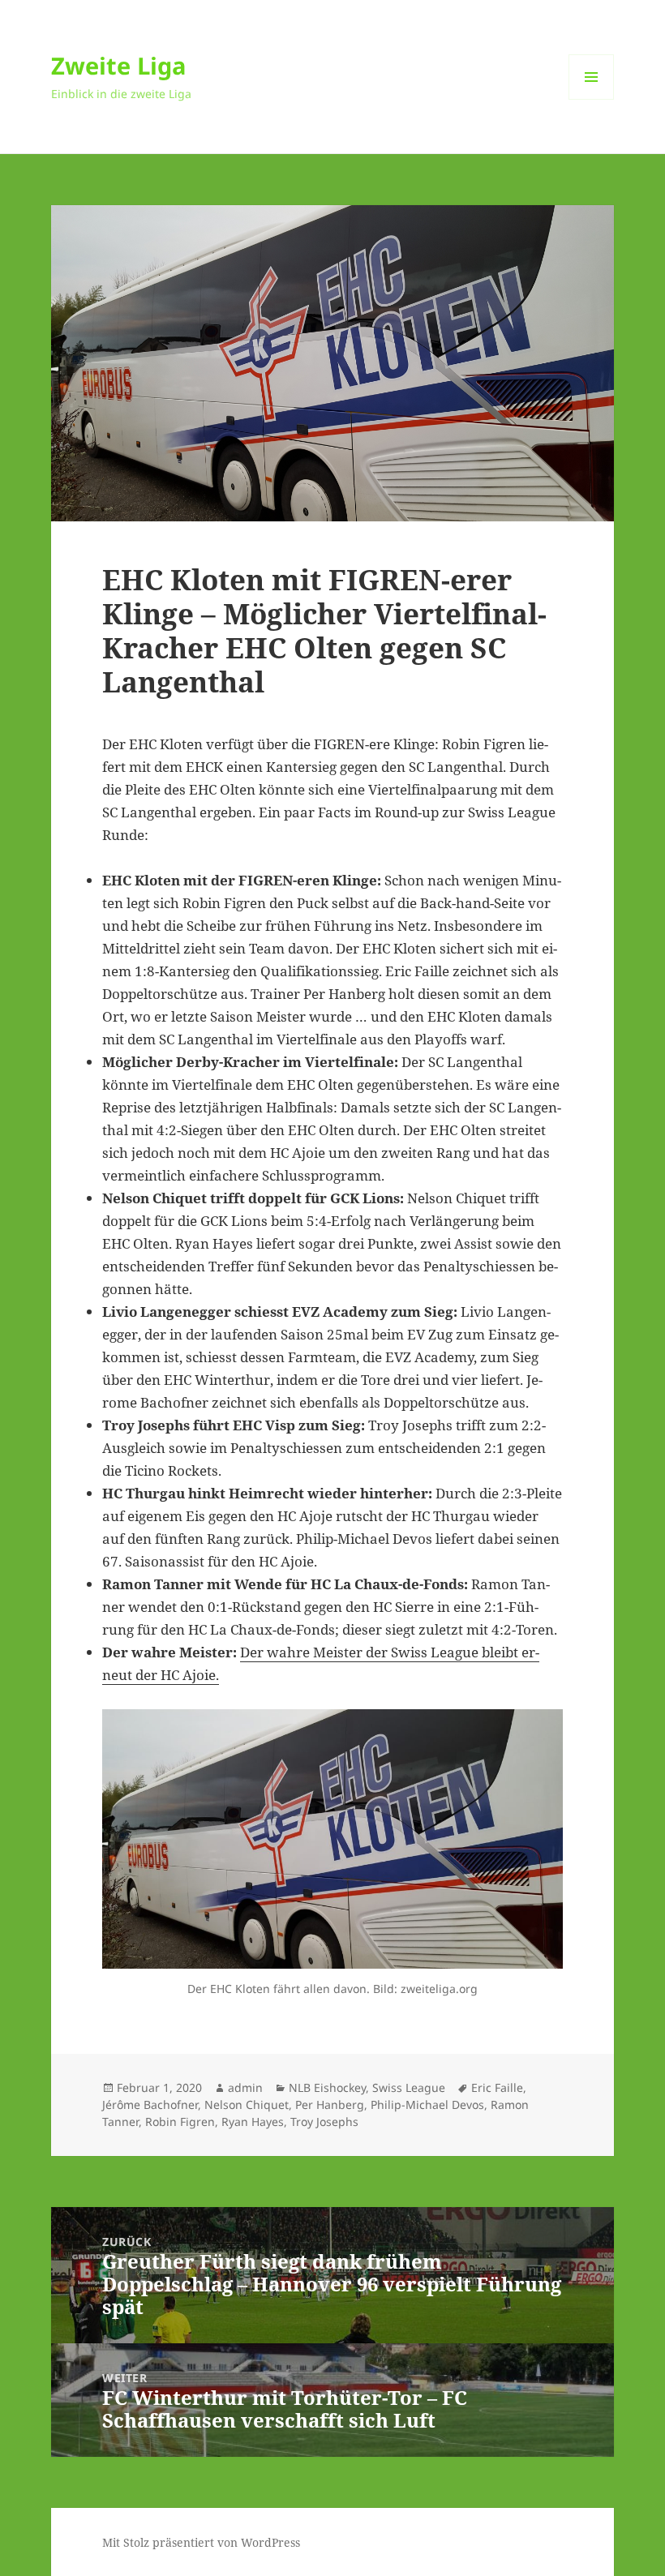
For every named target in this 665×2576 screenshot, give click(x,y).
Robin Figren (180, 2122)
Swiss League (409, 2087)
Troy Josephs (324, 2122)
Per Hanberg (330, 2105)
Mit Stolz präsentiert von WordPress (201, 2542)
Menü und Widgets (592, 99)
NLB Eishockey (327, 2087)
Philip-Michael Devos (427, 2105)
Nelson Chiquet (247, 2105)
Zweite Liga (119, 65)
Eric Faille (497, 2087)
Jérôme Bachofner (150, 2105)
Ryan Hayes (253, 2122)
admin (245, 2087)
